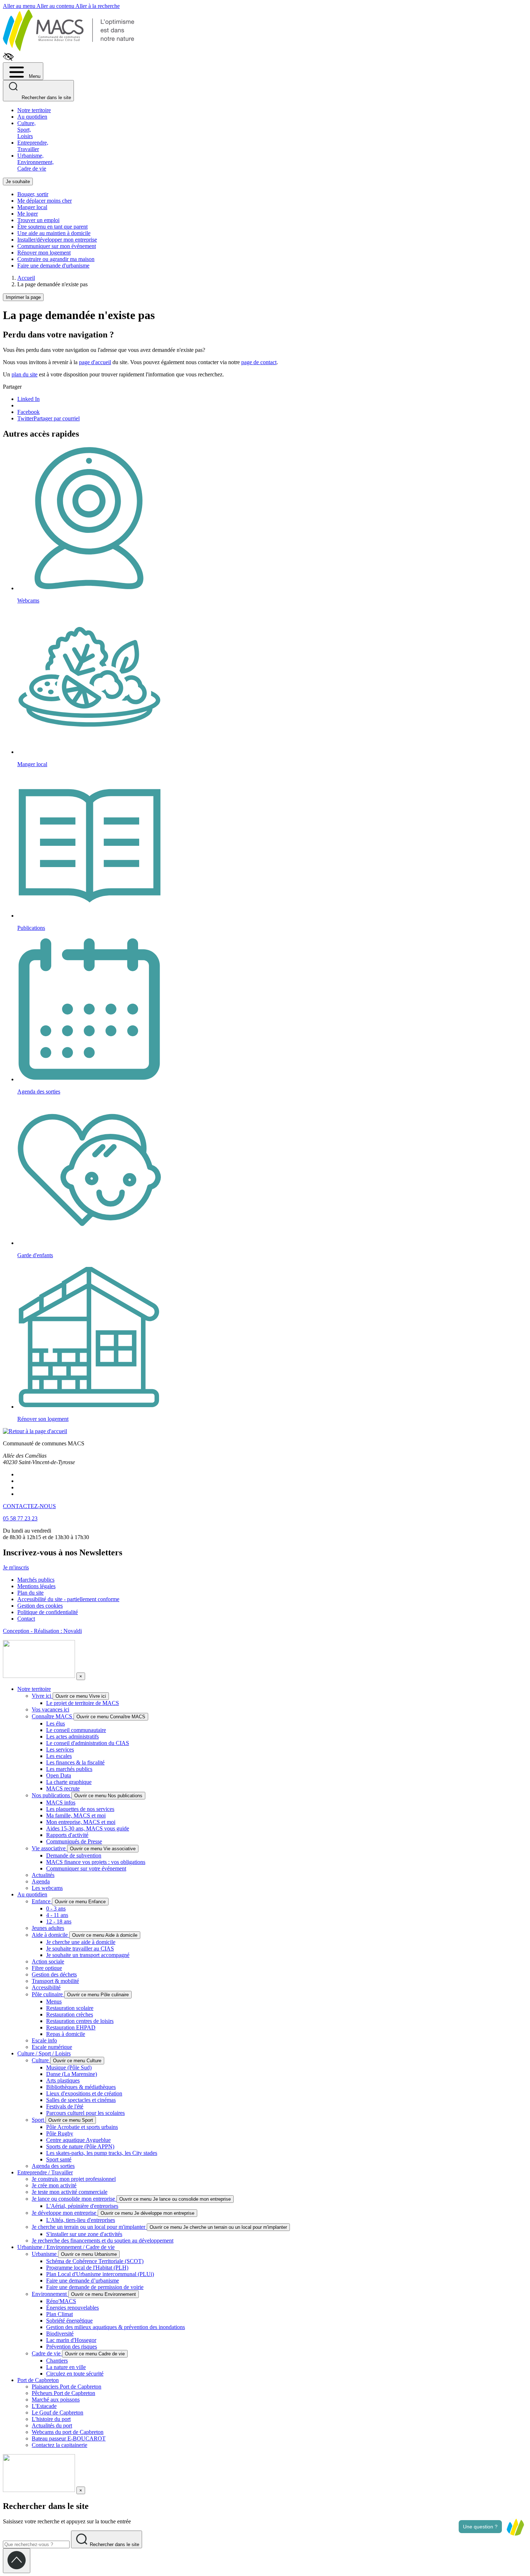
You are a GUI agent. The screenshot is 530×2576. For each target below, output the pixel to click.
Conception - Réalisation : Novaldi (42, 1631)
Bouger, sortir (33, 194)
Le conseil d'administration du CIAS (88, 1743)
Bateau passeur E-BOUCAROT (69, 2438)
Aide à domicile (50, 1935)
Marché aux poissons (56, 2400)
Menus (54, 2001)
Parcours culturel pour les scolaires (85, 2113)
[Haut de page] (17, 2561)
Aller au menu (20, 6)
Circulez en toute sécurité (75, 2374)
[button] (515, 2527)
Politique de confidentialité (48, 1612)
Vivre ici (42, 1696)
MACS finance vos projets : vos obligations (96, 1862)
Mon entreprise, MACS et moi (81, 1822)
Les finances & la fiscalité (75, 1762)
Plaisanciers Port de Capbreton (67, 2387)
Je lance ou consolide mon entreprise (74, 2199)
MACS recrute (63, 1788)
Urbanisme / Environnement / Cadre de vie (66, 2247)
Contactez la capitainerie (59, 2445)
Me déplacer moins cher (45, 201)
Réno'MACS (61, 2301)
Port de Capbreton (38, 2380)
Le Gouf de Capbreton (58, 2412)
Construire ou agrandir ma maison (56, 259)
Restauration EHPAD (71, 2027)
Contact (26, 1619)
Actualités (43, 1875)
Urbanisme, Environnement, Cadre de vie (36, 162)
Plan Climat (59, 2314)
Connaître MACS (53, 1716)
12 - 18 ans (59, 1921)
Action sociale (48, 1961)
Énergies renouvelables (72, 2308)
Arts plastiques (63, 2080)
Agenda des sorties (53, 2166)
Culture (41, 2060)
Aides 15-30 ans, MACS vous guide (88, 1828)
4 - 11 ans (57, 1915)
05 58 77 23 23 (20, 1518)
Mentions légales (36, 1586)
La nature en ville (66, 2367)
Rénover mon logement (44, 253)
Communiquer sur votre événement (86, 1868)
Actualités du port (52, 2425)
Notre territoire (34, 110)
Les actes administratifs (72, 1737)
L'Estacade (44, 2406)
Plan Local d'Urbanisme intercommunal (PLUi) (100, 2274)
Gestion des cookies (40, 1606)
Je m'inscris (16, 1567)
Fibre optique (47, 1968)
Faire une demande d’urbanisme (83, 2281)
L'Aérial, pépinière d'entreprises (82, 2206)
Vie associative (49, 1848)
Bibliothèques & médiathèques (81, 2087)
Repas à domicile (66, 2034)
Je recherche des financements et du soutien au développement (103, 2241)
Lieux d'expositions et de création (84, 2093)
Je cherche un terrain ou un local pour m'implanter (89, 2227)
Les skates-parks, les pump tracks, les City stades (102, 2153)
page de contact (259, 362)
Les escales (59, 1756)
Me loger (28, 214)
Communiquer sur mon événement (57, 246)
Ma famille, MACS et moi (76, 1815)
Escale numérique (52, 2047)
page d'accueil (95, 362)
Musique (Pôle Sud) (69, 2067)
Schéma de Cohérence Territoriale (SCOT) (95, 2261)
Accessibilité (46, 1987)
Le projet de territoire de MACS (83, 1703)
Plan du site (30, 1593)
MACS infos (61, 1802)
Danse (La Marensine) (72, 2074)
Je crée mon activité (54, 2185)
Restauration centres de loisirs (80, 2021)
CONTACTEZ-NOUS (29, 1506)
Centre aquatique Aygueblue (78, 2140)
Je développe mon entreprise (65, 2213)
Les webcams (47, 1888)
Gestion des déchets (54, 1974)
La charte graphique (69, 1782)
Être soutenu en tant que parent (52, 227)
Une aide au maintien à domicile (54, 233)
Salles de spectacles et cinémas (81, 2100)
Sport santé (59, 2159)
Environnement (50, 2294)
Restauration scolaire (70, 2008)
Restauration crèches (70, 2014)
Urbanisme (45, 2254)
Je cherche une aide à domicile (81, 1942)
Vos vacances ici (50, 1709)
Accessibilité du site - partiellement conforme (68, 1599)
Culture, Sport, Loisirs (26, 130)
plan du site (25, 374)
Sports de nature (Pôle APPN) (80, 2146)
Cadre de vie (47, 2353)
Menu (34, 76)
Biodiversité (60, 2334)
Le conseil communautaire (76, 1730)
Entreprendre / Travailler (45, 2172)
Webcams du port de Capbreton (68, 2432)
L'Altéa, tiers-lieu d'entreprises (81, 2220)
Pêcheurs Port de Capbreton (63, 2393)
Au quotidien (32, 117)
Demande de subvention (74, 1855)
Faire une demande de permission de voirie (95, 2287)
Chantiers (57, 2361)
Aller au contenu (56, 6)
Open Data (59, 1775)
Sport (39, 2120)
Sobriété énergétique (69, 2321)
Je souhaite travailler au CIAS (80, 1948)
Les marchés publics (69, 1769)
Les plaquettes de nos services (80, 1809)
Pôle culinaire (48, 1994)
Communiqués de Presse (74, 1841)
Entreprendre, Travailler (33, 146)
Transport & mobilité (55, 1981)
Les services (60, 1749)
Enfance (42, 1901)
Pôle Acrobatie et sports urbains (82, 2127)
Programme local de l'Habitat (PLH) (87, 2268)
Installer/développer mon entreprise (57, 240)
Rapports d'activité (67, 1835)
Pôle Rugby (60, 2133)
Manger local (32, 207)
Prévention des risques (72, 2347)
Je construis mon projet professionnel (74, 2179)
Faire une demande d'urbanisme (53, 266)
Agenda (41, 1881)
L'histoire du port (51, 2419)
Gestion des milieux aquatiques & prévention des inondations (116, 2327)
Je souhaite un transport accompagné (88, 1955)
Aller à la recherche (98, 6)
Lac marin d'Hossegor (71, 2340)
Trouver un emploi (38, 220)
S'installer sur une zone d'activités (84, 2234)
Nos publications (52, 1795)
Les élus (56, 1724)
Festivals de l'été (65, 2106)
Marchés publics (36, 1580)
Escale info (44, 2040)
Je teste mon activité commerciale (70, 2192)
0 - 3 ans (56, 1908)
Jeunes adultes (48, 1928)
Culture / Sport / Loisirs (44, 2053)
